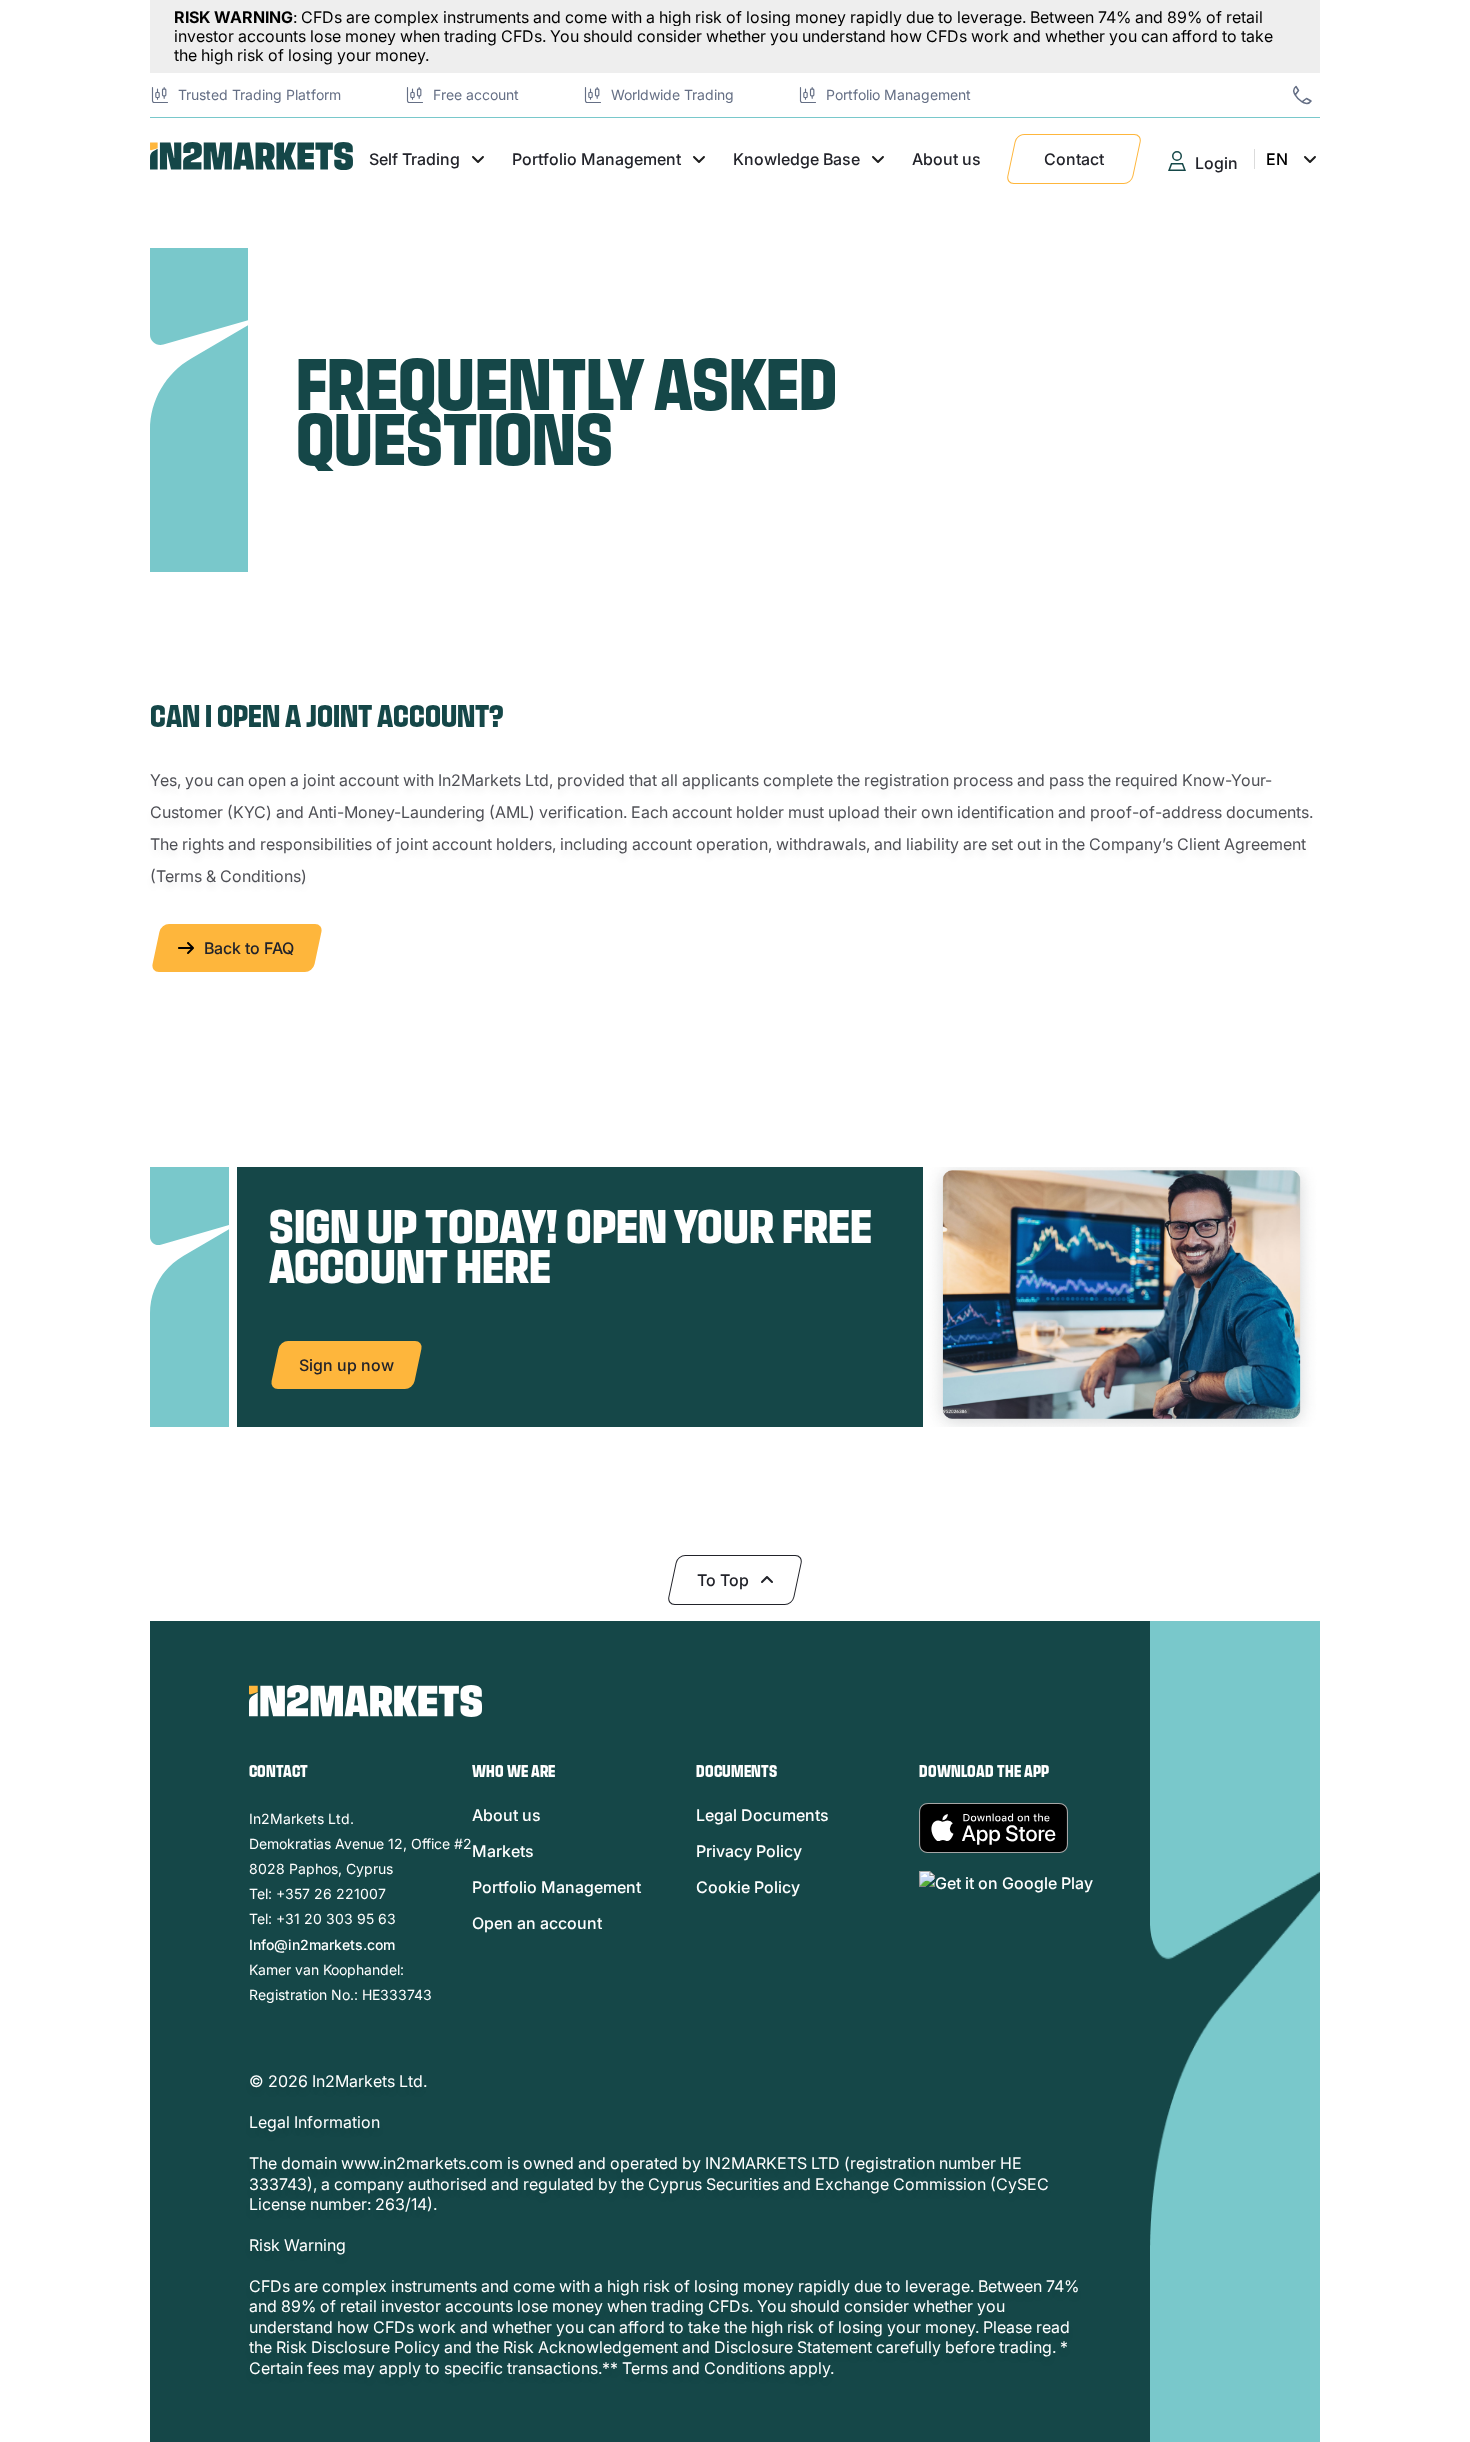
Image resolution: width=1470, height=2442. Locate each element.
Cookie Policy (748, 1887)
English (1299, 302)
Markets (503, 1851)
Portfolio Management (556, 1887)
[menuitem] (1315, 258)
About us (946, 159)
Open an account (537, 1923)
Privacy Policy (749, 1851)
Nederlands (1315, 258)
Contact (1074, 159)
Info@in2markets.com (322, 1944)
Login (1216, 163)
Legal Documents (762, 1815)
